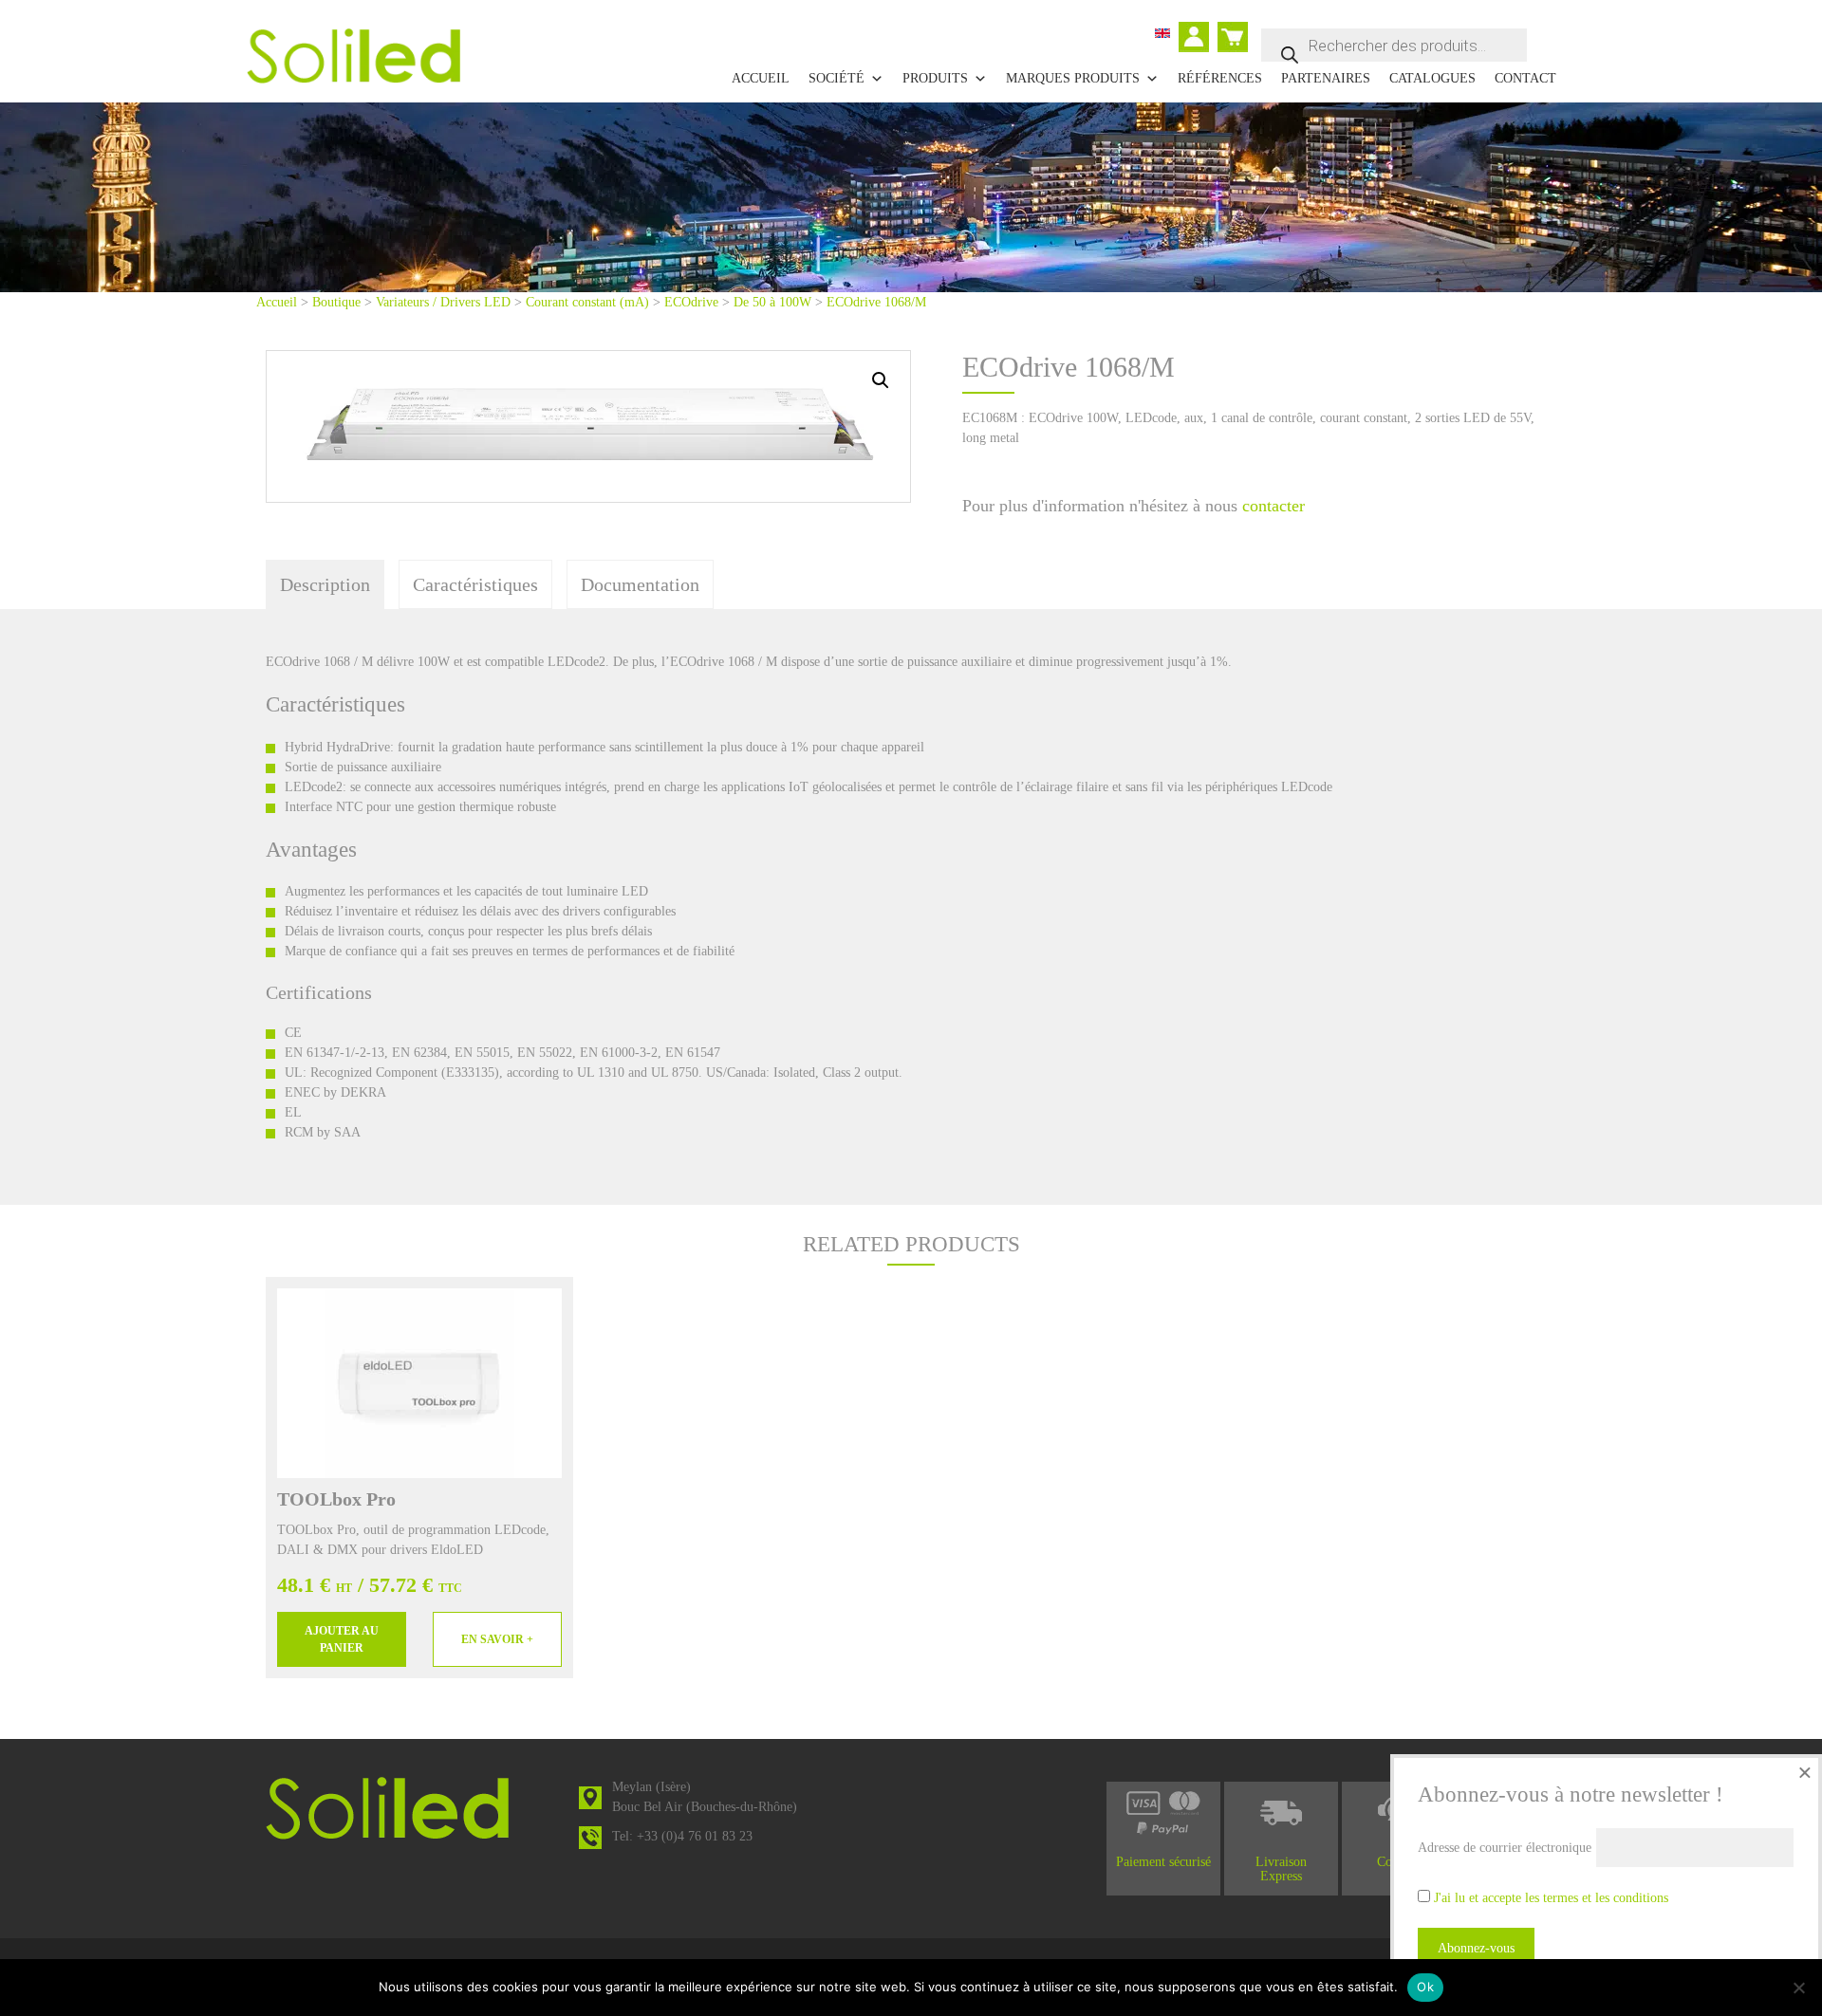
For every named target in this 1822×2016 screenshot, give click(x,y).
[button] (881, 380)
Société (837, 78)
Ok (1425, 1987)
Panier (1235, 29)
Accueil (761, 78)
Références (1220, 78)
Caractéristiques (475, 584)
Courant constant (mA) (587, 302)
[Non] (1798, 1988)
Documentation (640, 584)
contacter (1274, 506)
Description (325, 584)
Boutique (336, 302)
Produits (935, 78)
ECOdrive (691, 302)
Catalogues (1432, 78)
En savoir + (497, 1639)
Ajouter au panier (342, 1639)
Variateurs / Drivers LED (443, 302)
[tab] (325, 584)
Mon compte (1198, 39)
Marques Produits (1073, 78)
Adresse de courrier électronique (1505, 1848)
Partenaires (1326, 78)
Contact (1525, 78)
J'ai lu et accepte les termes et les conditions (1551, 1898)
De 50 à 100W (772, 302)
